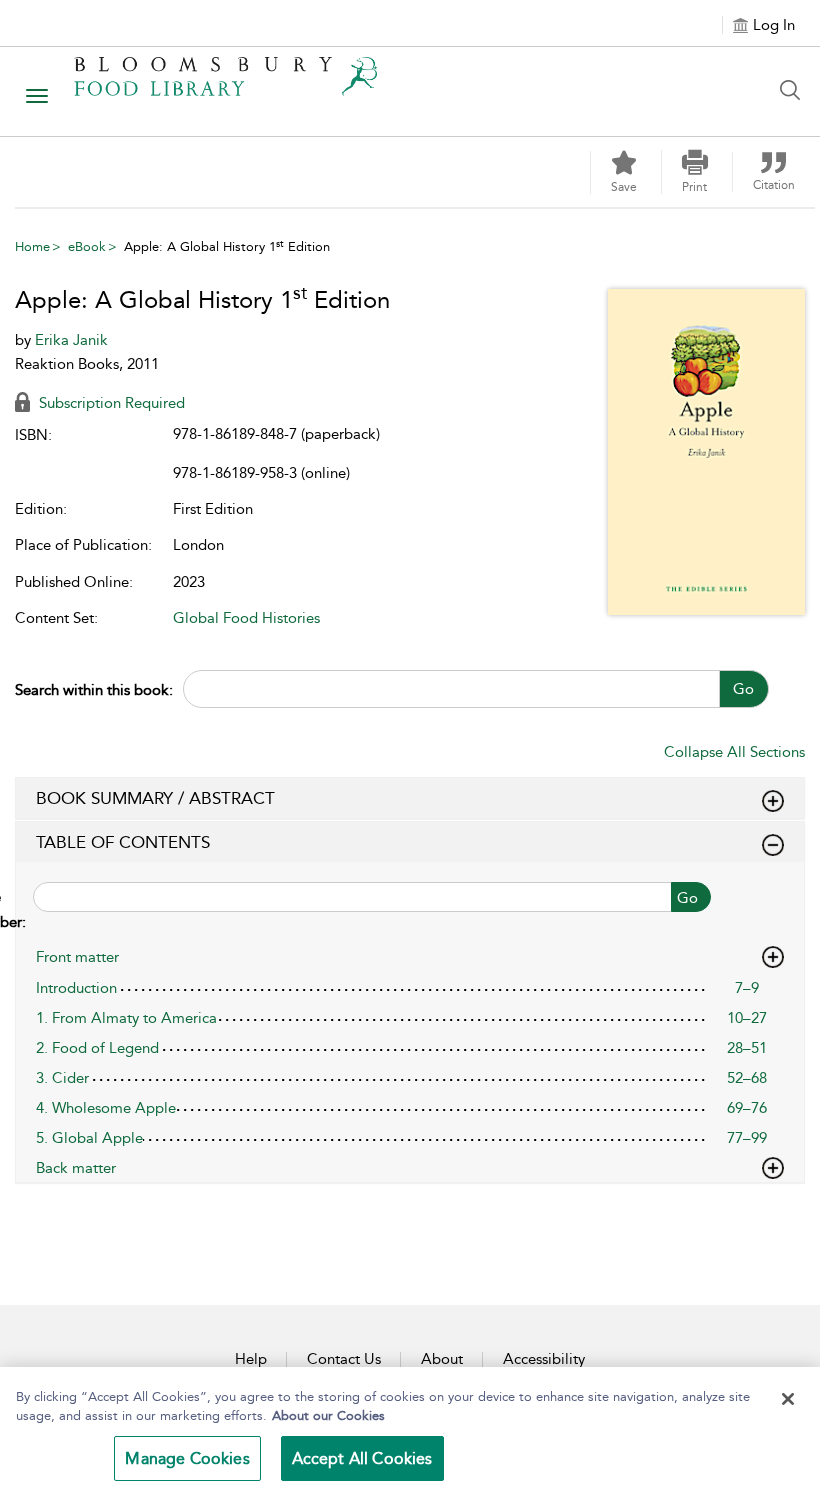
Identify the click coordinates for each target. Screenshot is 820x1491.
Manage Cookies (187, 1458)
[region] (410, 1429)
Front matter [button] (77, 957)
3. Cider (62, 1078)
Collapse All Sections (734, 752)
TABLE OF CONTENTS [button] (123, 842)
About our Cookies (328, 1415)
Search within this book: (94, 690)
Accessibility (544, 1359)
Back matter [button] (76, 1168)
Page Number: (21, 909)
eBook (87, 246)
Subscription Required (110, 403)
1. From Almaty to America (126, 1018)
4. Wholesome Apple (106, 1108)
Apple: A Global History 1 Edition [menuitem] (227, 246)
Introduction (76, 988)
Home (32, 246)
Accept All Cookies (362, 1458)
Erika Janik (71, 340)
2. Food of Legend (97, 1048)
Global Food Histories (246, 618)
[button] (695, 172)
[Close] (788, 1399)
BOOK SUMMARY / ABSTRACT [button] (155, 798)
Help (251, 1359)
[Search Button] (795, 90)
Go (743, 689)
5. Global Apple (89, 1138)
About (442, 1359)
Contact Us (344, 1359)
